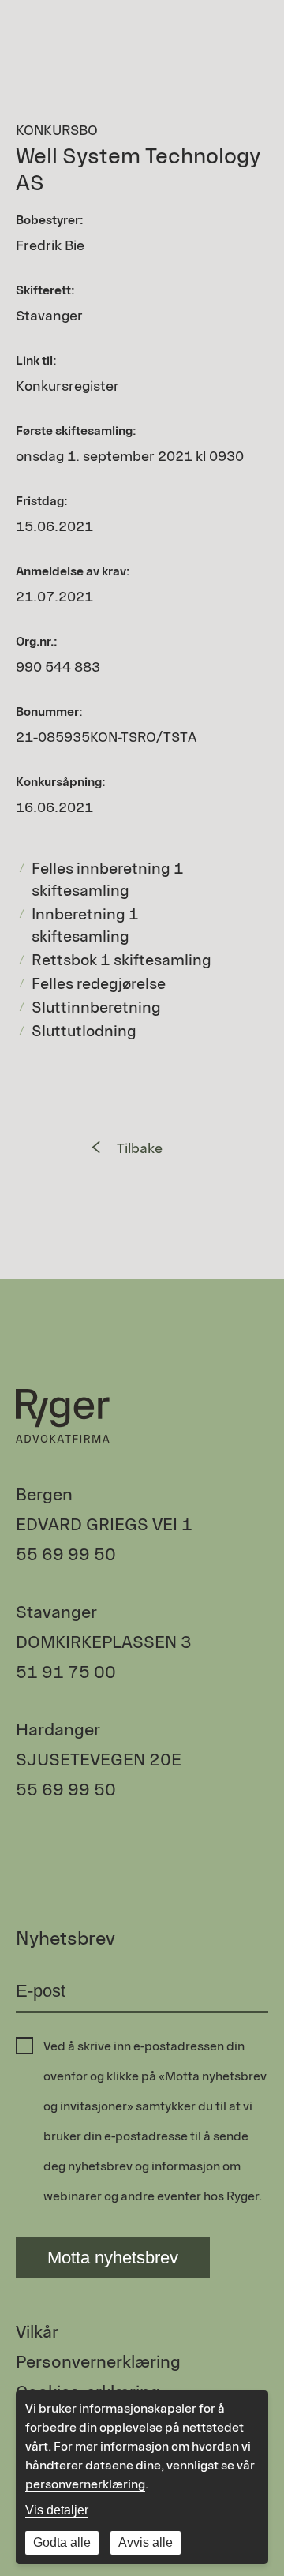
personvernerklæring (85, 2484)
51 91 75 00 (66, 1672)
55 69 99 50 (66, 1554)
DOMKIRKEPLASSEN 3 (104, 1642)
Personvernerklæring (98, 2362)
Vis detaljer (57, 2510)
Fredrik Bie (50, 245)
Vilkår (37, 2332)
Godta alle (62, 2542)
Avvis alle (146, 2542)
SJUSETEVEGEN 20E (99, 1760)
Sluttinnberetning (96, 1007)
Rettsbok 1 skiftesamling (121, 960)
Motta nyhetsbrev (113, 2258)
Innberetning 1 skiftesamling (85, 925)
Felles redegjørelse (99, 983)
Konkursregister (67, 386)
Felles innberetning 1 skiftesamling (108, 879)
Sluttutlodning (84, 1031)
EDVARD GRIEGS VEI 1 (104, 1524)
